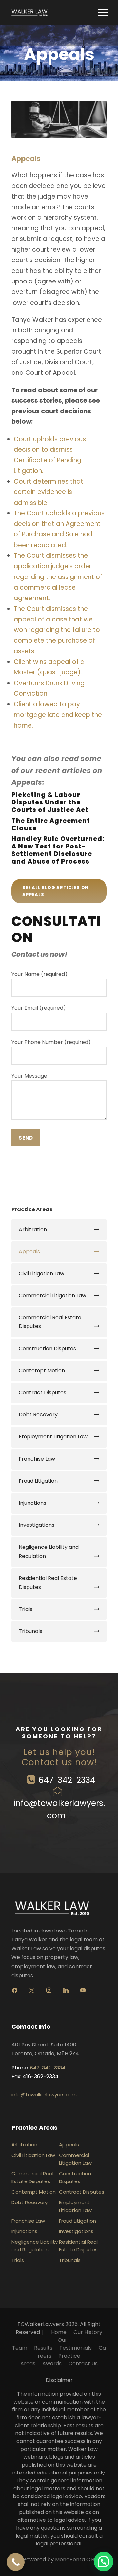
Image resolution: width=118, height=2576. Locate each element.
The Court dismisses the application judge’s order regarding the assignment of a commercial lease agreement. (58, 577)
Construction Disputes (47, 1349)
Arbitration (33, 1229)
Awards (52, 2364)
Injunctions (32, 1503)
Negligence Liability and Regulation (49, 1551)
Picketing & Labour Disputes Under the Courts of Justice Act (50, 802)
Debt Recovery (38, 1415)
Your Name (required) (39, 974)
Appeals (29, 1251)
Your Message (29, 1076)
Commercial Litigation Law (52, 1295)
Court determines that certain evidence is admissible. (49, 492)
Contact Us (83, 2364)
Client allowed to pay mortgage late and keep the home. (58, 715)
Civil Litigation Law (41, 1273)
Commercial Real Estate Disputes (50, 1322)
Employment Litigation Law (53, 1437)
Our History (88, 2332)
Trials (26, 1609)
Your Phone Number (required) (51, 1042)
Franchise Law (37, 1459)
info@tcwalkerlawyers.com (44, 2095)
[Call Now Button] (16, 2562)
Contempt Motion (42, 1371)
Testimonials (76, 2348)
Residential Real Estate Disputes (48, 1583)
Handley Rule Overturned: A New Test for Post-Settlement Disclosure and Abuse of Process (58, 850)
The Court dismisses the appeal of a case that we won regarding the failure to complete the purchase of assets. (57, 630)
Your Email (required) (39, 1008)
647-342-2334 (67, 1780)
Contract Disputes (42, 1393)
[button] (104, 2562)
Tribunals (30, 1631)
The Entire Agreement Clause (51, 825)
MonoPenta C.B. (75, 2559)
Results (43, 2348)
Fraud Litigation (38, 1481)
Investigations (37, 1525)
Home (59, 2332)
